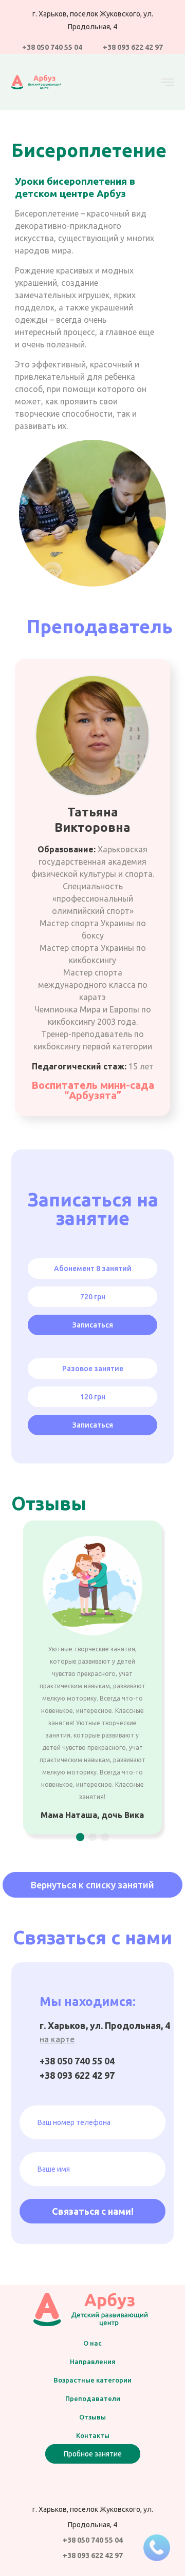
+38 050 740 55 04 (52, 47)
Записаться (93, 1325)
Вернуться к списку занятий (92, 1885)
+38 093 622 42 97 (133, 47)
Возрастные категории (92, 2380)
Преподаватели (93, 2398)
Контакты (93, 2435)
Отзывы (92, 2417)
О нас (92, 2343)
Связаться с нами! (93, 2211)
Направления (93, 2362)
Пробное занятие (93, 2454)
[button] (80, 1837)
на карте (57, 2039)
